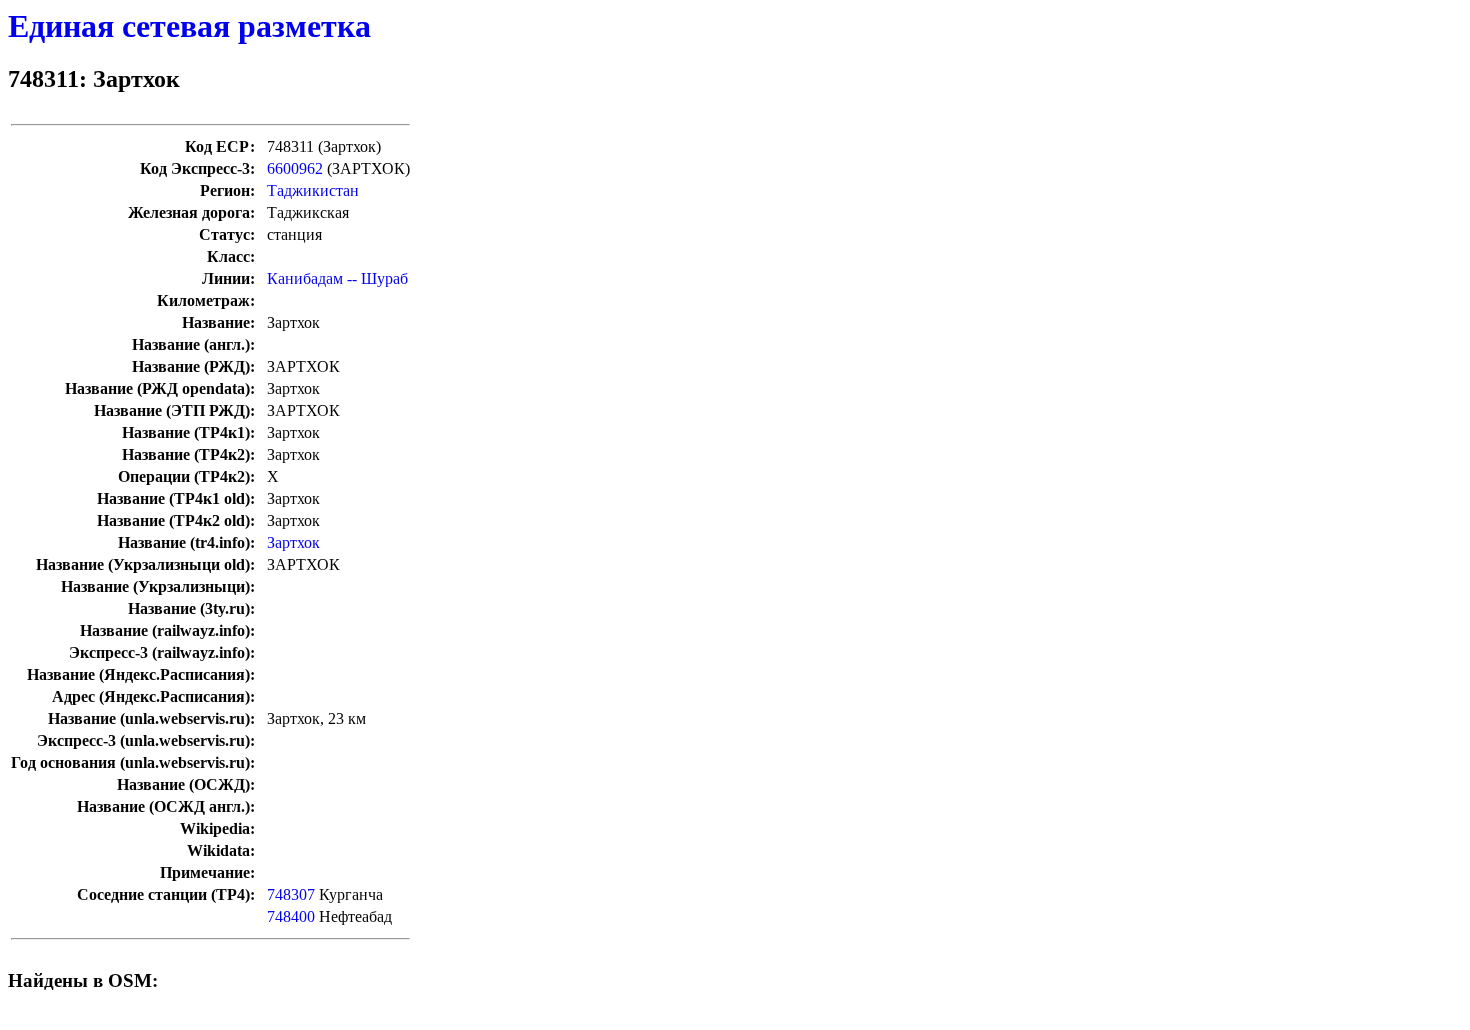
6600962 (295, 168)
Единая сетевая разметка (189, 26)
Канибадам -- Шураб (337, 278)
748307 (291, 894)
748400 (291, 916)
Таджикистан (313, 190)
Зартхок (293, 542)
